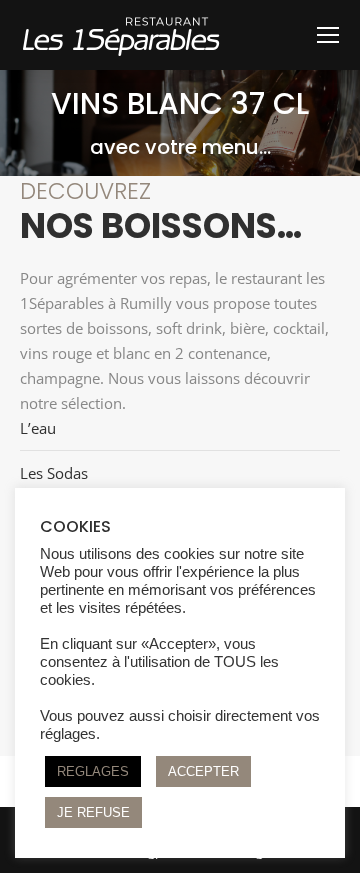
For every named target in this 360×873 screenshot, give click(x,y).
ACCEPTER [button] (203, 771)
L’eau (38, 428)
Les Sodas (54, 473)
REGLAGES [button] (93, 771)
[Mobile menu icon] (328, 35)
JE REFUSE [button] (93, 812)
